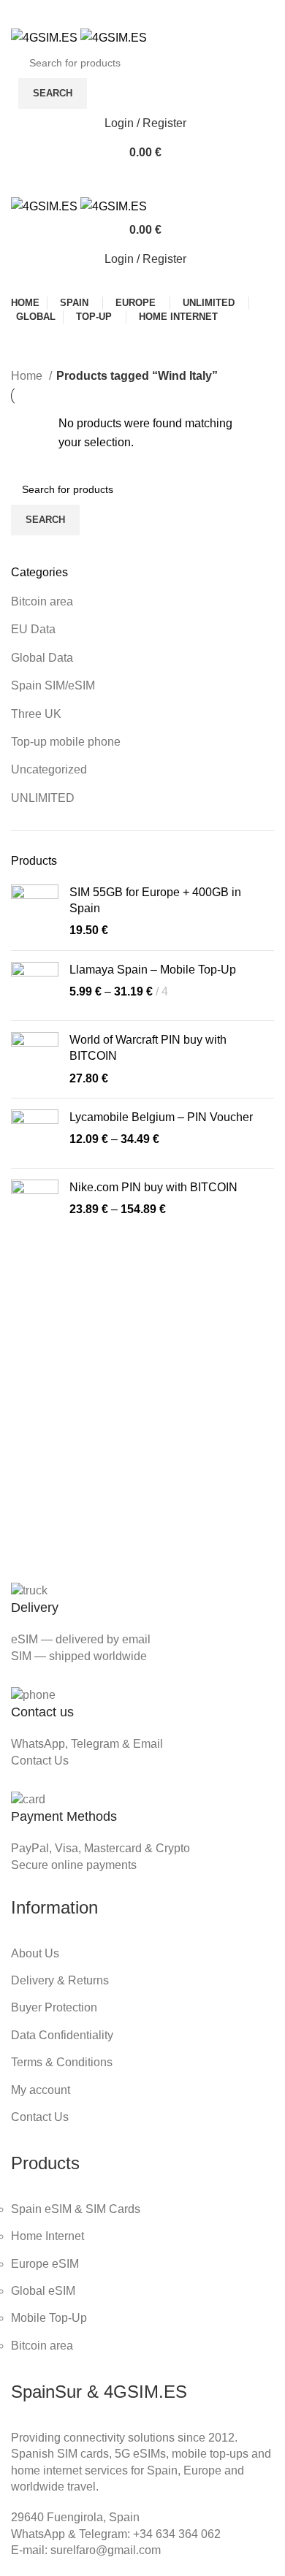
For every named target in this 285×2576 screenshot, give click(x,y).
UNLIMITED (43, 798)
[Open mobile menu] (142, 182)
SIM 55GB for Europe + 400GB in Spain (155, 900)
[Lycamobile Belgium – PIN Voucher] (35, 1133)
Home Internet (47, 2236)
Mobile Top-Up (49, 2318)
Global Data (42, 658)
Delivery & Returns (60, 1980)
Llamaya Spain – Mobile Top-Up (153, 970)
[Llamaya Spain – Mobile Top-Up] (35, 986)
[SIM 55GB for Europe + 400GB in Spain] (35, 912)
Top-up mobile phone (66, 742)
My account (41, 2090)
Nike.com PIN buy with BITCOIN (153, 1187)
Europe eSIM (45, 2264)
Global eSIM (43, 2291)
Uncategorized (49, 769)
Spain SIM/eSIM (53, 685)
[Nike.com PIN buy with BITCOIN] (35, 1203)
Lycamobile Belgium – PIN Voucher (161, 1117)
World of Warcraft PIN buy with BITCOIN (148, 1048)
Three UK (36, 714)
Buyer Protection (54, 2007)
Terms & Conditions (62, 2062)
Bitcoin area (42, 601)
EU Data (33, 629)
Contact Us (40, 1761)
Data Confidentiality (62, 2035)
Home (28, 376)
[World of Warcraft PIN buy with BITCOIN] (35, 1059)
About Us (35, 1953)
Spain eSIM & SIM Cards (76, 2209)
